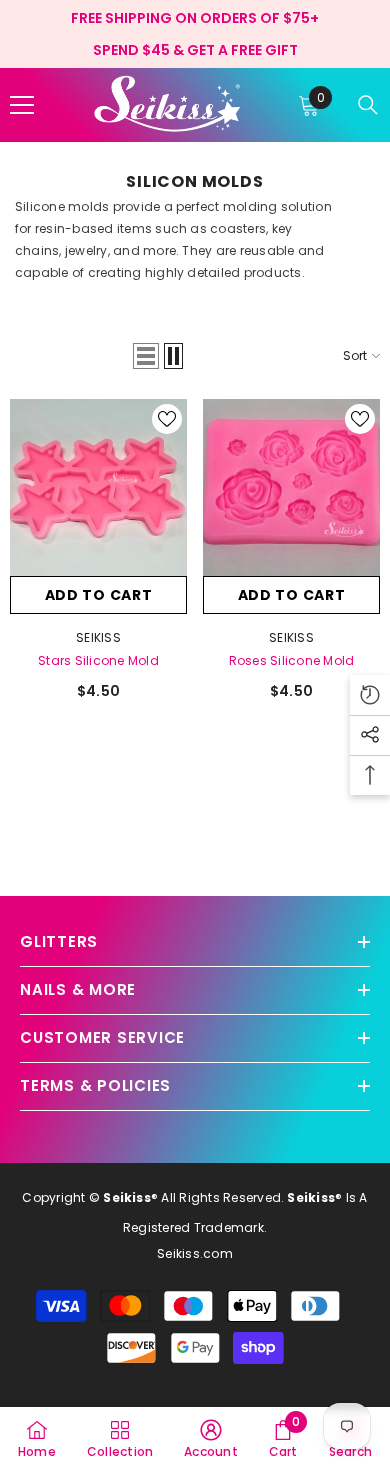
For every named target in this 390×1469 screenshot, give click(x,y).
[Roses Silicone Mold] (291, 487)
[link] (211, 1438)
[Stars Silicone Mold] (98, 487)
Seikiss (98, 637)
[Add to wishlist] (167, 419)
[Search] (368, 105)
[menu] (22, 105)
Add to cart (99, 595)
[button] (146, 356)
